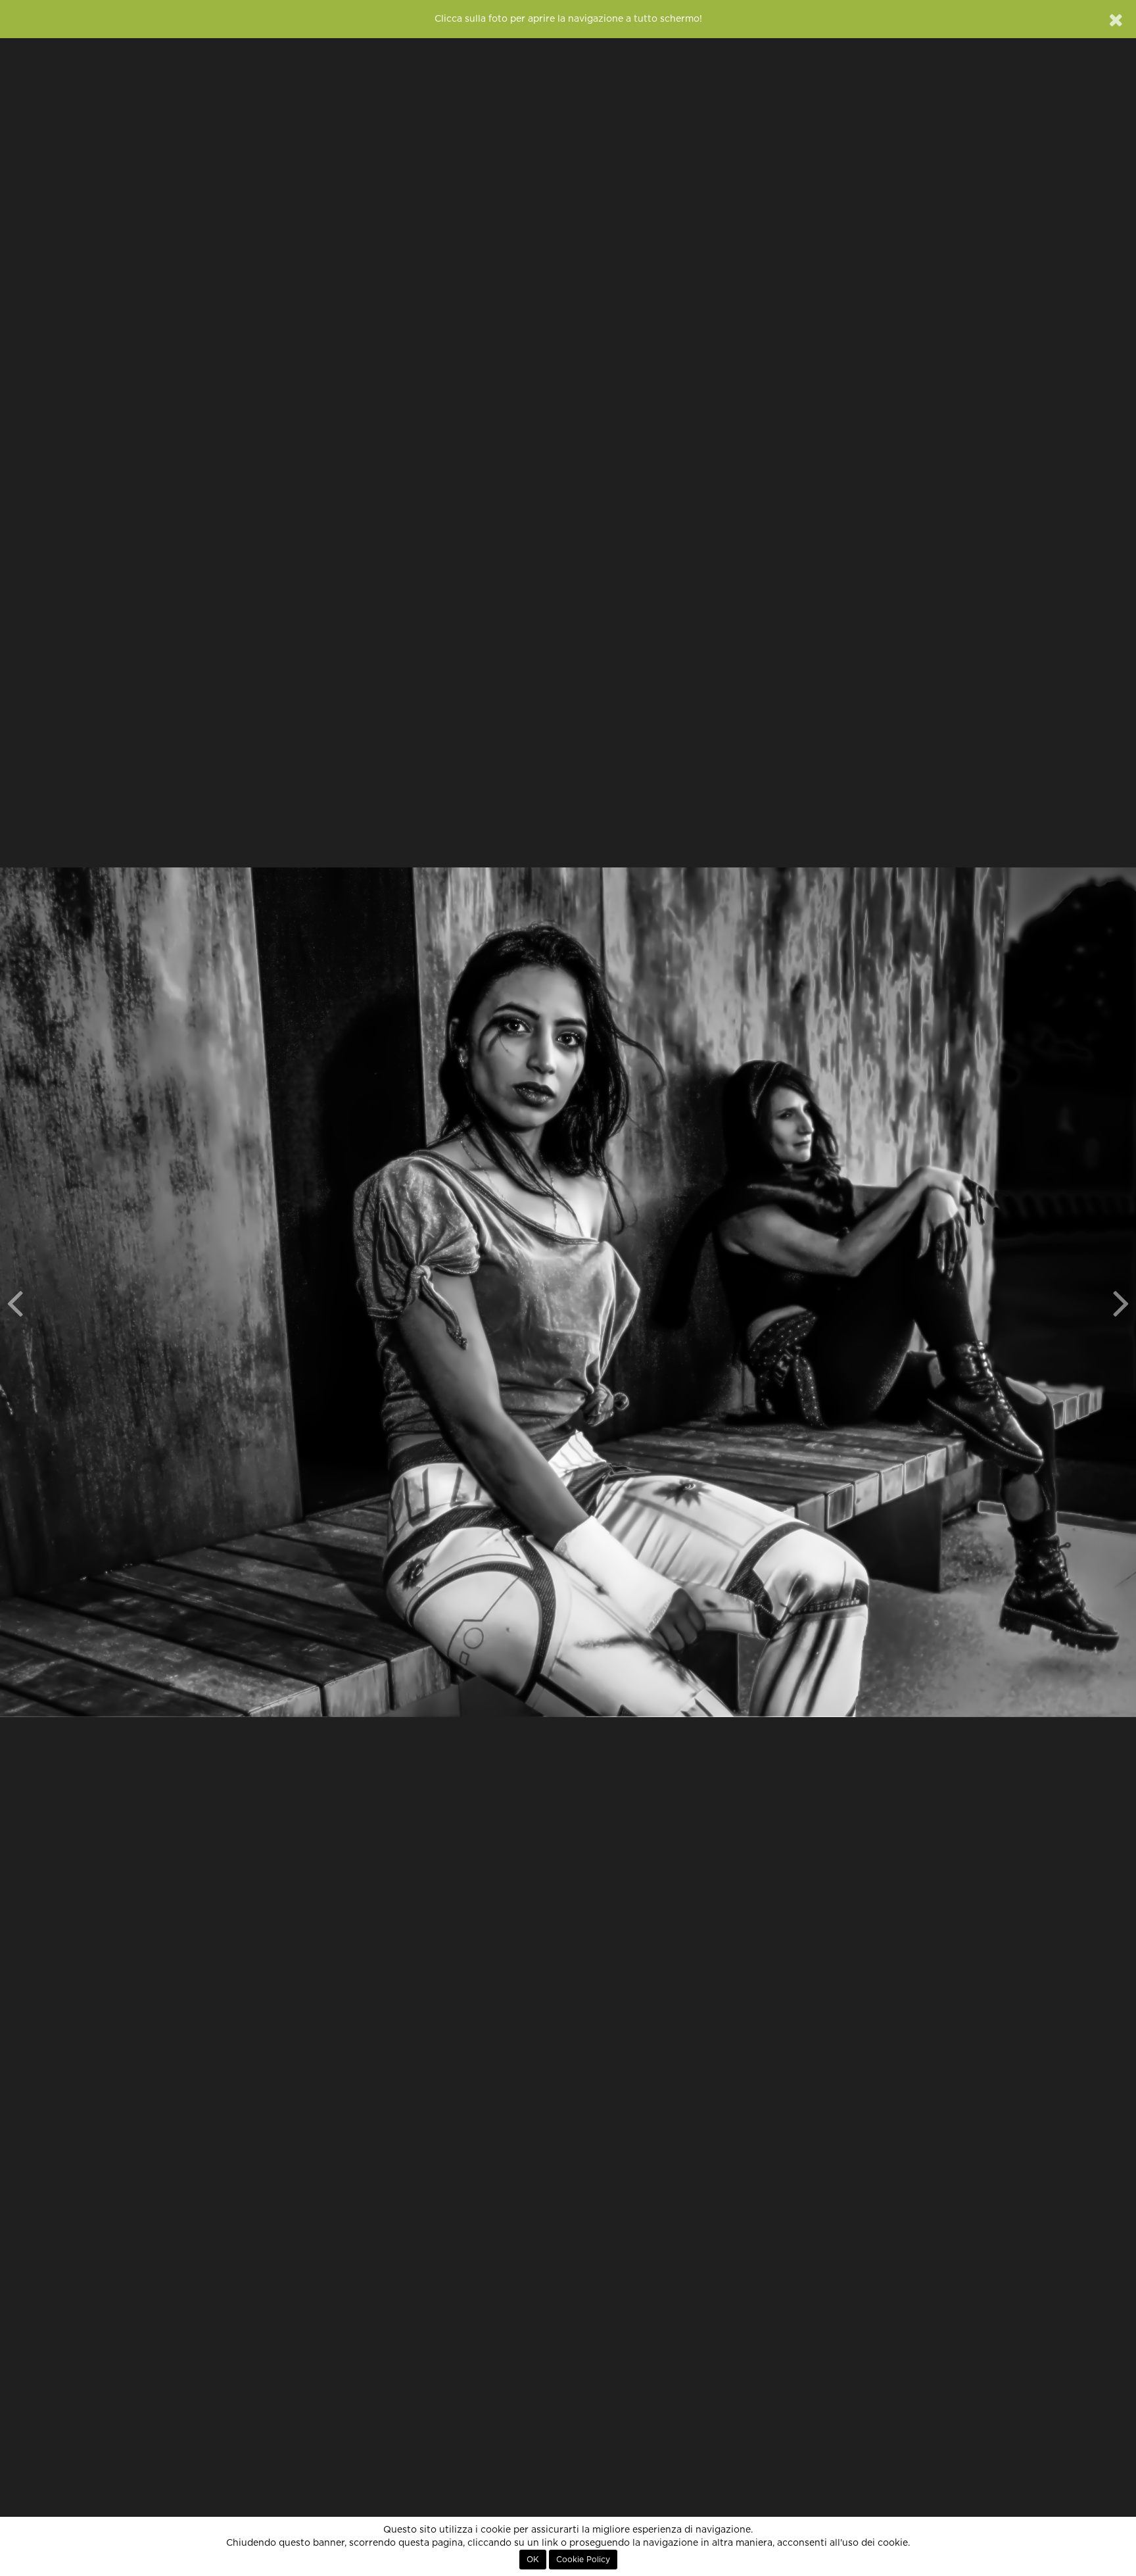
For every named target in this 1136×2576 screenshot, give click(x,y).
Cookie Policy (583, 2560)
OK (533, 2560)
